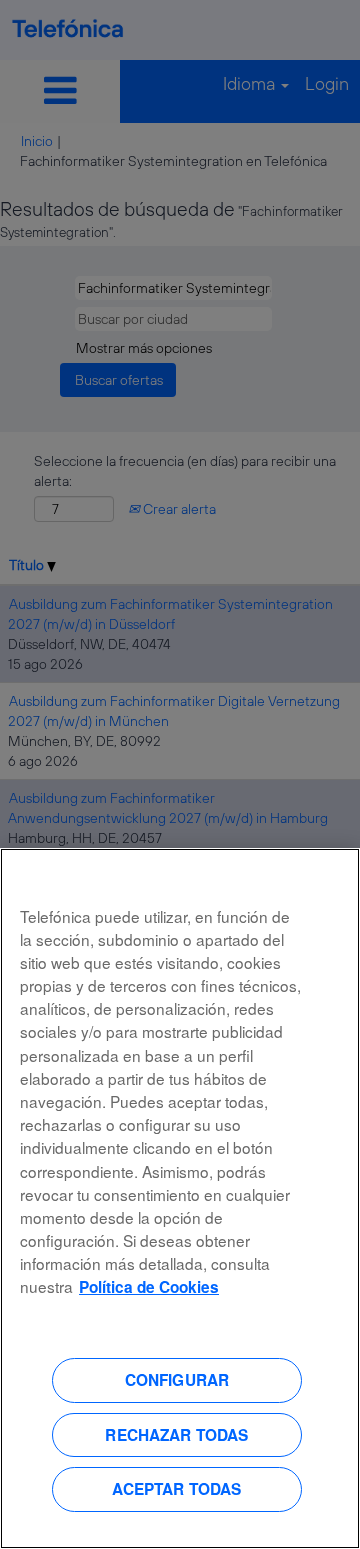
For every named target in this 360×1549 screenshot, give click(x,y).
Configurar (177, 1380)
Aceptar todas (176, 1489)
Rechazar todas (176, 1435)
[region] (180, 1198)
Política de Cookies (149, 1287)
